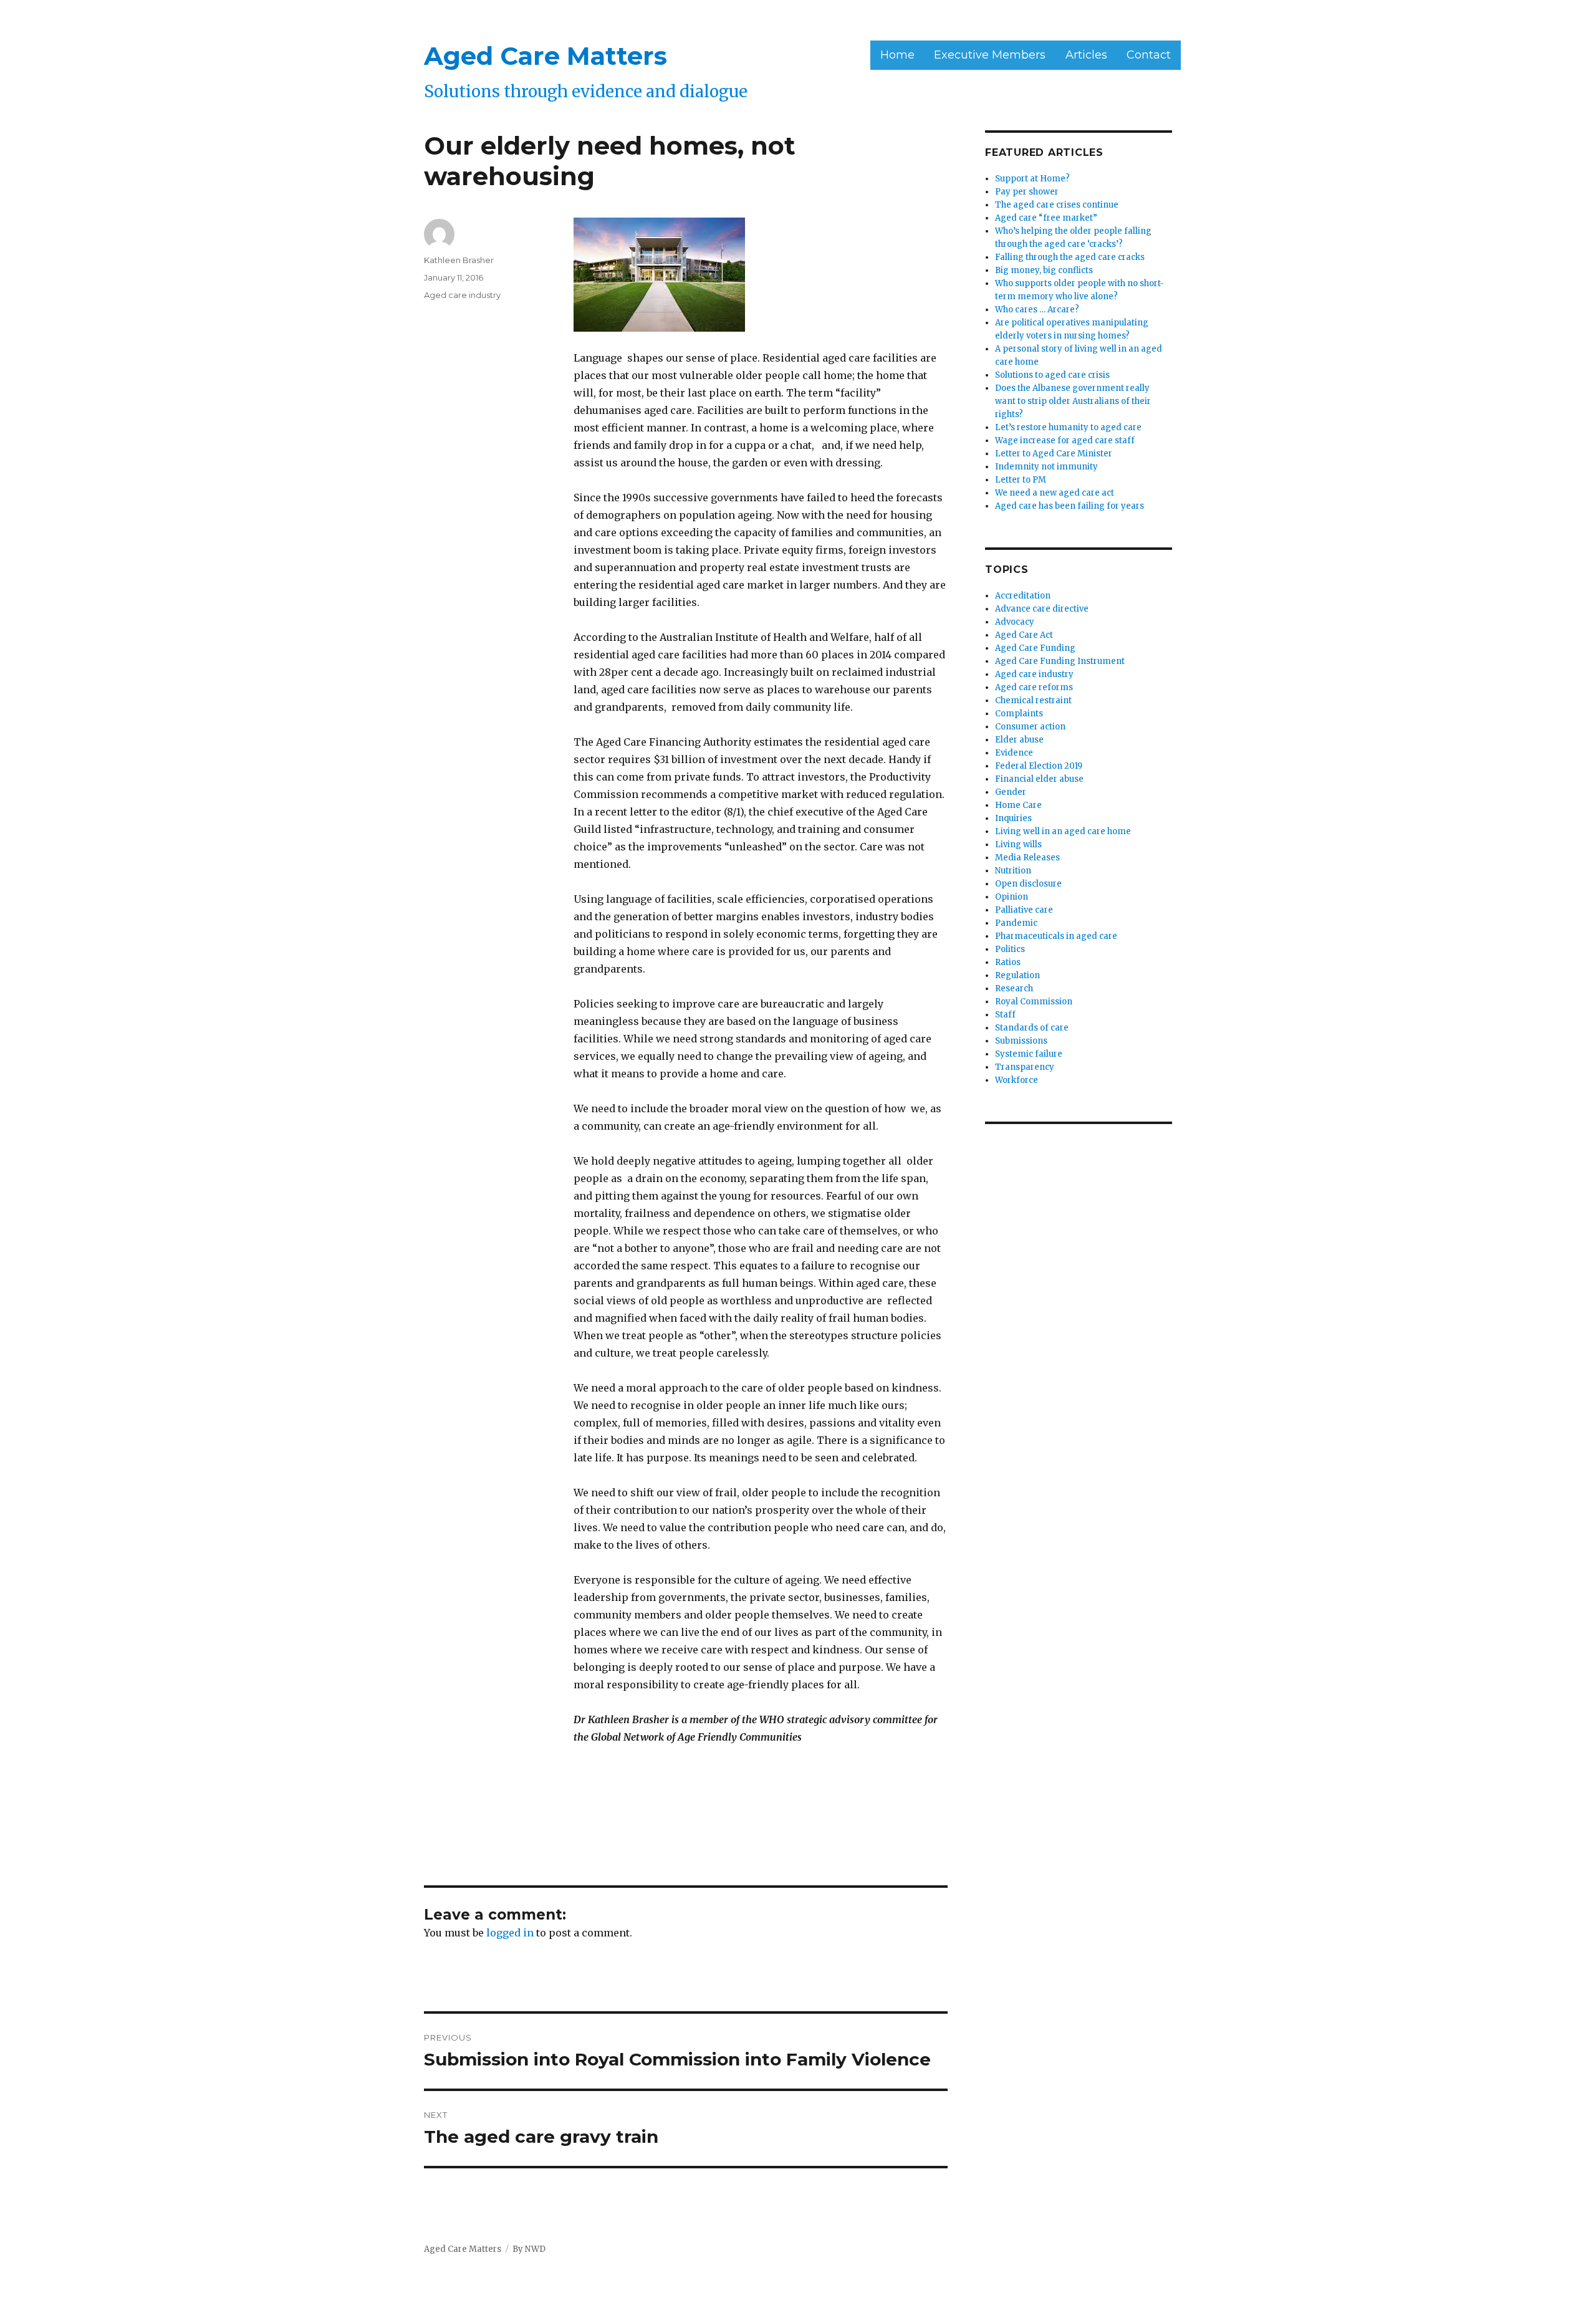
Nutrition (1013, 871)
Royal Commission (1034, 1002)
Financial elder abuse (1039, 779)
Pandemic (1016, 923)
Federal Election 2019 (1039, 766)
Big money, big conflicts (1044, 270)
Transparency (1025, 1067)
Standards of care (1032, 1028)
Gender (1011, 792)
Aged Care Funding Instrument (1060, 661)
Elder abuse (1019, 740)
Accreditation (1023, 596)
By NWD (529, 2249)
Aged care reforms (1034, 687)
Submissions (1021, 1041)
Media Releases (1027, 858)
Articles (1086, 55)
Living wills (1018, 844)
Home (897, 55)
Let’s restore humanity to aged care (1068, 427)
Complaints (1019, 714)
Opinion (1012, 897)
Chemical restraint (1033, 700)
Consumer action (1030, 727)
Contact (1149, 55)
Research (1014, 988)
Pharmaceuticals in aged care (1056, 936)
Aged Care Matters (546, 56)
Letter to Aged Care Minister (1054, 454)
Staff (1005, 1015)
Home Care (1018, 805)
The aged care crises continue (1057, 205)
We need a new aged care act (1055, 493)
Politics (1010, 949)
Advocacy (1015, 622)
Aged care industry (462, 295)
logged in (510, 1933)
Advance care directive (1042, 609)
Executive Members (990, 55)
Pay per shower (1027, 192)
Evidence (1014, 753)
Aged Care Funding (1035, 648)
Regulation (1017, 975)
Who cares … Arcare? (1037, 310)
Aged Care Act (1024, 635)
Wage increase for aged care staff (1065, 440)
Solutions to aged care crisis (1052, 375)
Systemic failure (1029, 1054)
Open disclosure (1028, 884)
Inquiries (1013, 818)
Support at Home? (1032, 179)
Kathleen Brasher (459, 260)
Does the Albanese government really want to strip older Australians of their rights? (1073, 401)
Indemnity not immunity (1046, 467)
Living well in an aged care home (1063, 831)
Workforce (1017, 1080)
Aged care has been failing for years (1070, 506)
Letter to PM (1021, 480)
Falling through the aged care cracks (1070, 257)
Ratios (1008, 962)
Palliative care (1024, 910)
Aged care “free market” (1046, 218)
